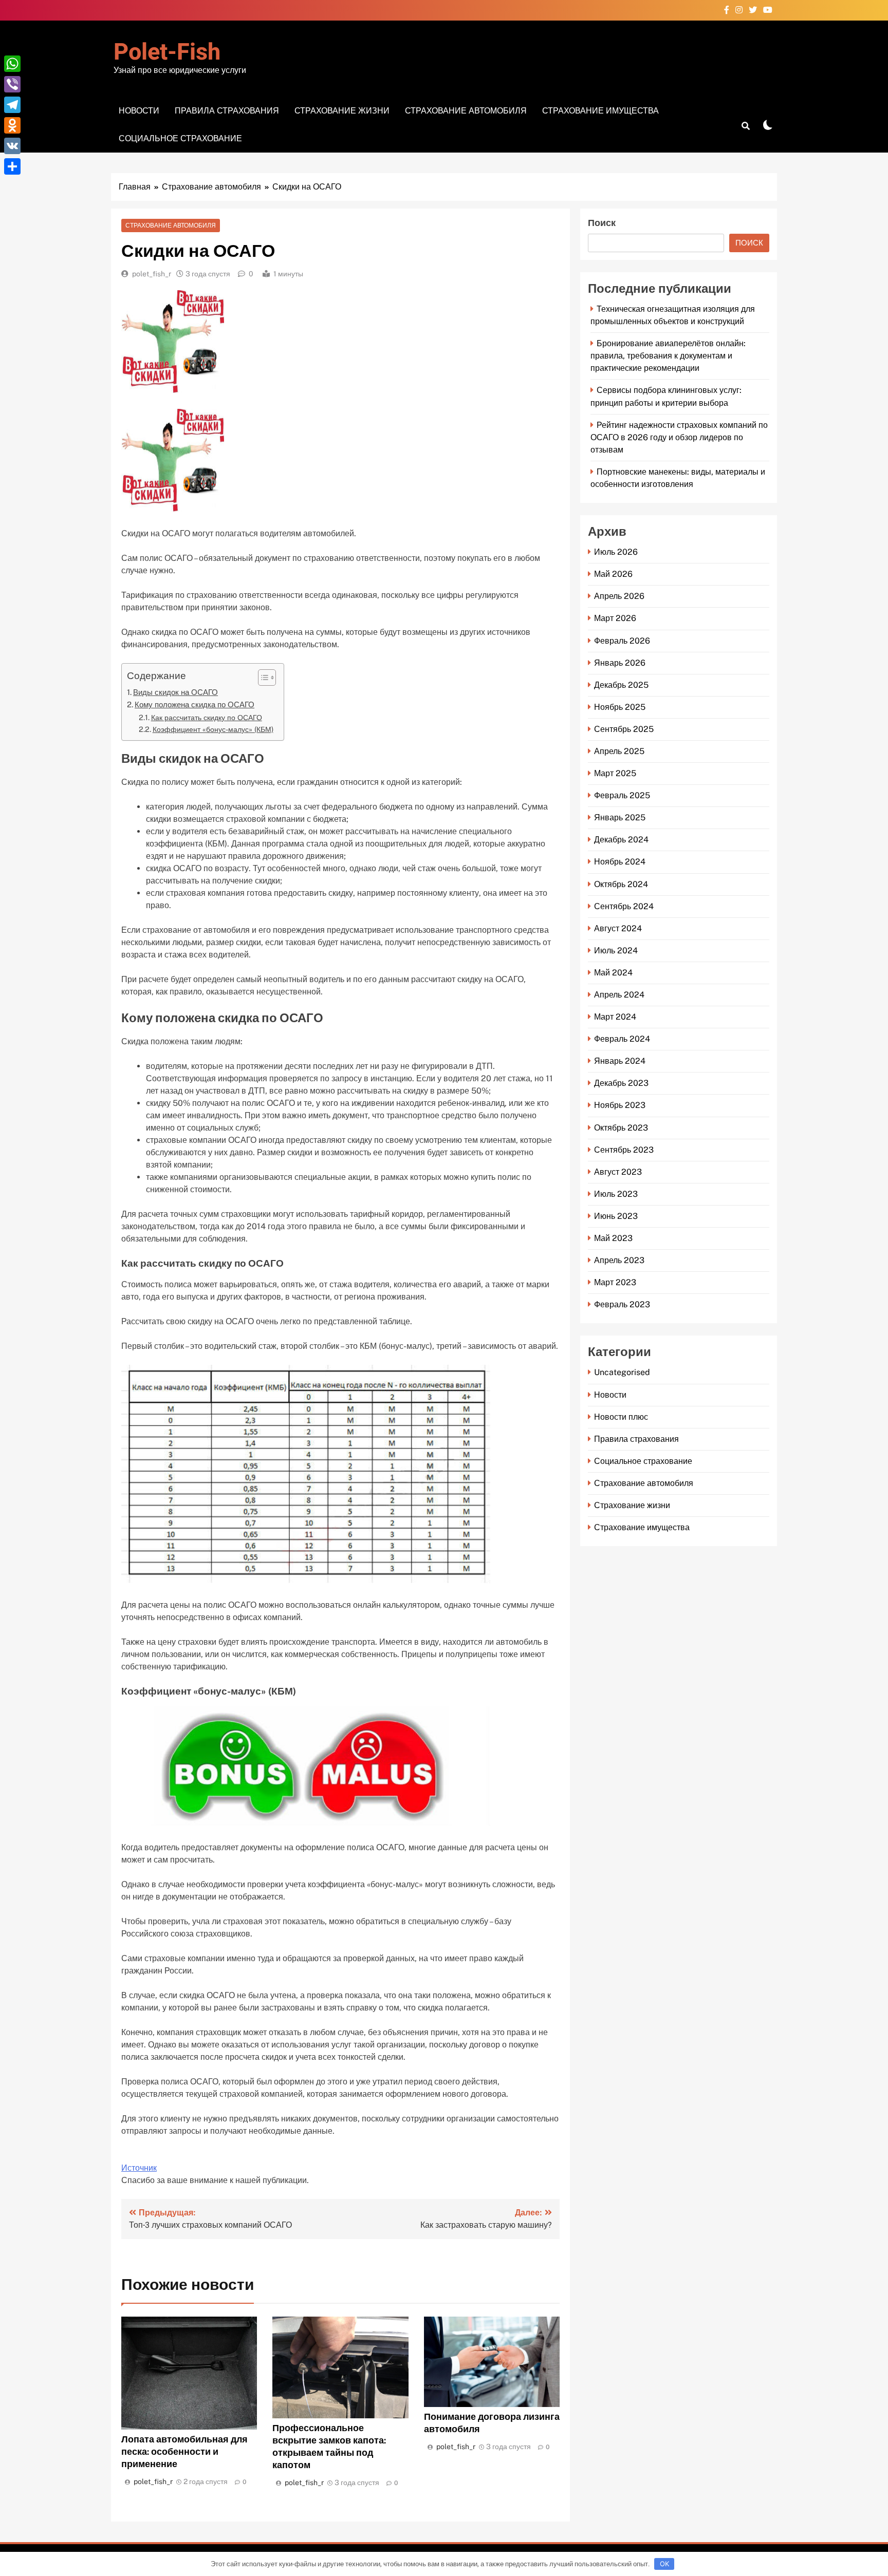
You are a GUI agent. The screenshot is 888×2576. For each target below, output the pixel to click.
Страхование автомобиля (466, 111)
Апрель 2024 (619, 995)
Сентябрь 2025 (624, 729)
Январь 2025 (620, 817)
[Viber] (12, 84)
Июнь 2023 (616, 1216)
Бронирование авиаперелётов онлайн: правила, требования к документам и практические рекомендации (668, 356)
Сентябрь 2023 (624, 1150)
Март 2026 (615, 618)
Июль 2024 (616, 951)
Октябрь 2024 (621, 884)
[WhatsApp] (12, 64)
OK (664, 2564)
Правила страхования (227, 111)
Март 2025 (615, 773)
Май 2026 (613, 574)
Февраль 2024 (622, 1039)
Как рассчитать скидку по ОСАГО (207, 717)
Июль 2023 (616, 1194)
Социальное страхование (180, 138)
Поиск (602, 223)
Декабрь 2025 (621, 685)
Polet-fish (167, 52)
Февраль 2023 (622, 1304)
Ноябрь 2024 (620, 862)
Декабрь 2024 (621, 840)
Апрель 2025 (619, 751)
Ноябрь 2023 (620, 1105)
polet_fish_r (152, 274)
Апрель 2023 (619, 1260)
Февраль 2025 (622, 795)
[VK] (12, 146)
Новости (139, 111)
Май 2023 (613, 1238)
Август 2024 (618, 928)
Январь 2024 (620, 1061)
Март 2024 (615, 1017)
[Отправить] (12, 166)
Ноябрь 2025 (620, 707)
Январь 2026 (620, 663)
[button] (262, 678)
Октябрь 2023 (621, 1128)
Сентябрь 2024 (624, 906)
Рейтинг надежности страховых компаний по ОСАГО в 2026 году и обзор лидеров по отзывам (679, 437)
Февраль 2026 (622, 641)
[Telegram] (12, 105)
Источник (139, 2168)
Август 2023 (618, 1172)
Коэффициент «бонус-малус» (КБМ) (213, 729)
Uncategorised (622, 1372)
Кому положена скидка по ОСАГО (195, 704)
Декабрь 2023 (621, 1083)
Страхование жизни (342, 111)
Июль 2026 (616, 552)
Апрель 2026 (619, 596)
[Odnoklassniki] (12, 125)
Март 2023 (615, 1282)
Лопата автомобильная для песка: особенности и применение (184, 2451)
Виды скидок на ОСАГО (175, 692)
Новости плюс (621, 1417)
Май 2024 (613, 973)
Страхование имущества (600, 111)
